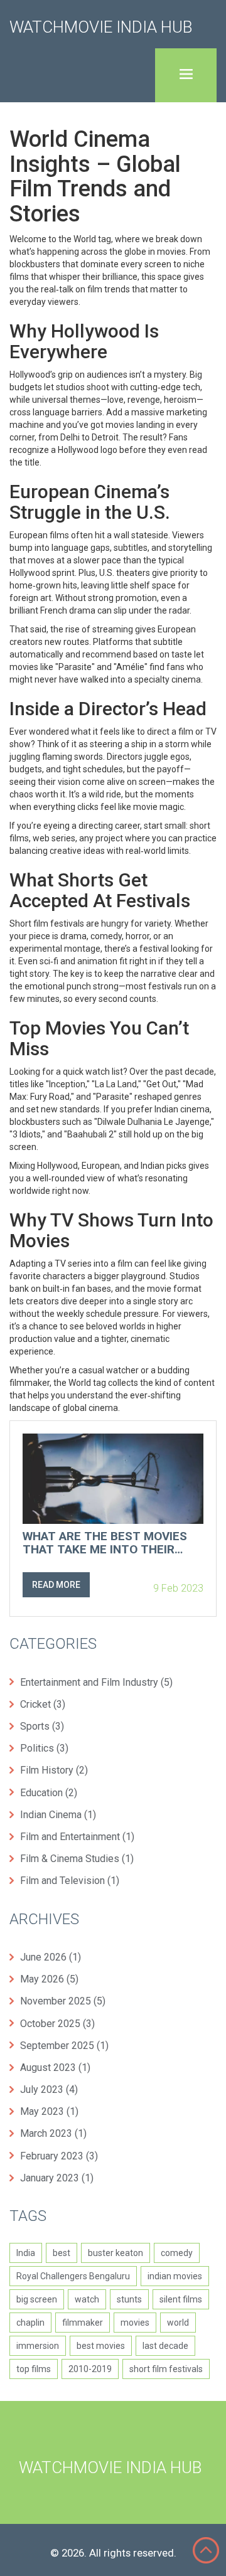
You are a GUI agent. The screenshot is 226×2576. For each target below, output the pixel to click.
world (178, 2323)
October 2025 (57, 2024)
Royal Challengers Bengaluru (73, 2276)
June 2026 (51, 1957)
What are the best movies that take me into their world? (105, 1543)
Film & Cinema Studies (77, 1859)
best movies (101, 2346)
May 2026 (49, 1979)
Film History (54, 1770)
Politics (44, 1748)
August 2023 (55, 2068)
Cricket (43, 1704)
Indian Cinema (58, 1815)
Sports (42, 1726)
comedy (177, 2253)
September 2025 (64, 2046)
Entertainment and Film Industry (96, 1682)
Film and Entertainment (77, 1837)
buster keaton (116, 2253)
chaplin (30, 2323)
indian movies (175, 2276)
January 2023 (57, 2178)
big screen (37, 2299)
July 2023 (49, 2089)
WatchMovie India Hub (101, 27)
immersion (38, 2346)
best (62, 2253)
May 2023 (49, 2111)
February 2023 (59, 2156)
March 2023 (53, 2133)
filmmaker (83, 2323)
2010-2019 (90, 2369)
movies (135, 2323)
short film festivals (166, 2369)
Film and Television (70, 1881)
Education (49, 1793)
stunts (129, 2299)
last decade (165, 2346)
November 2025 (63, 2001)
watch (87, 2299)
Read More (56, 1585)
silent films (181, 2299)
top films (34, 2369)
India (26, 2253)
